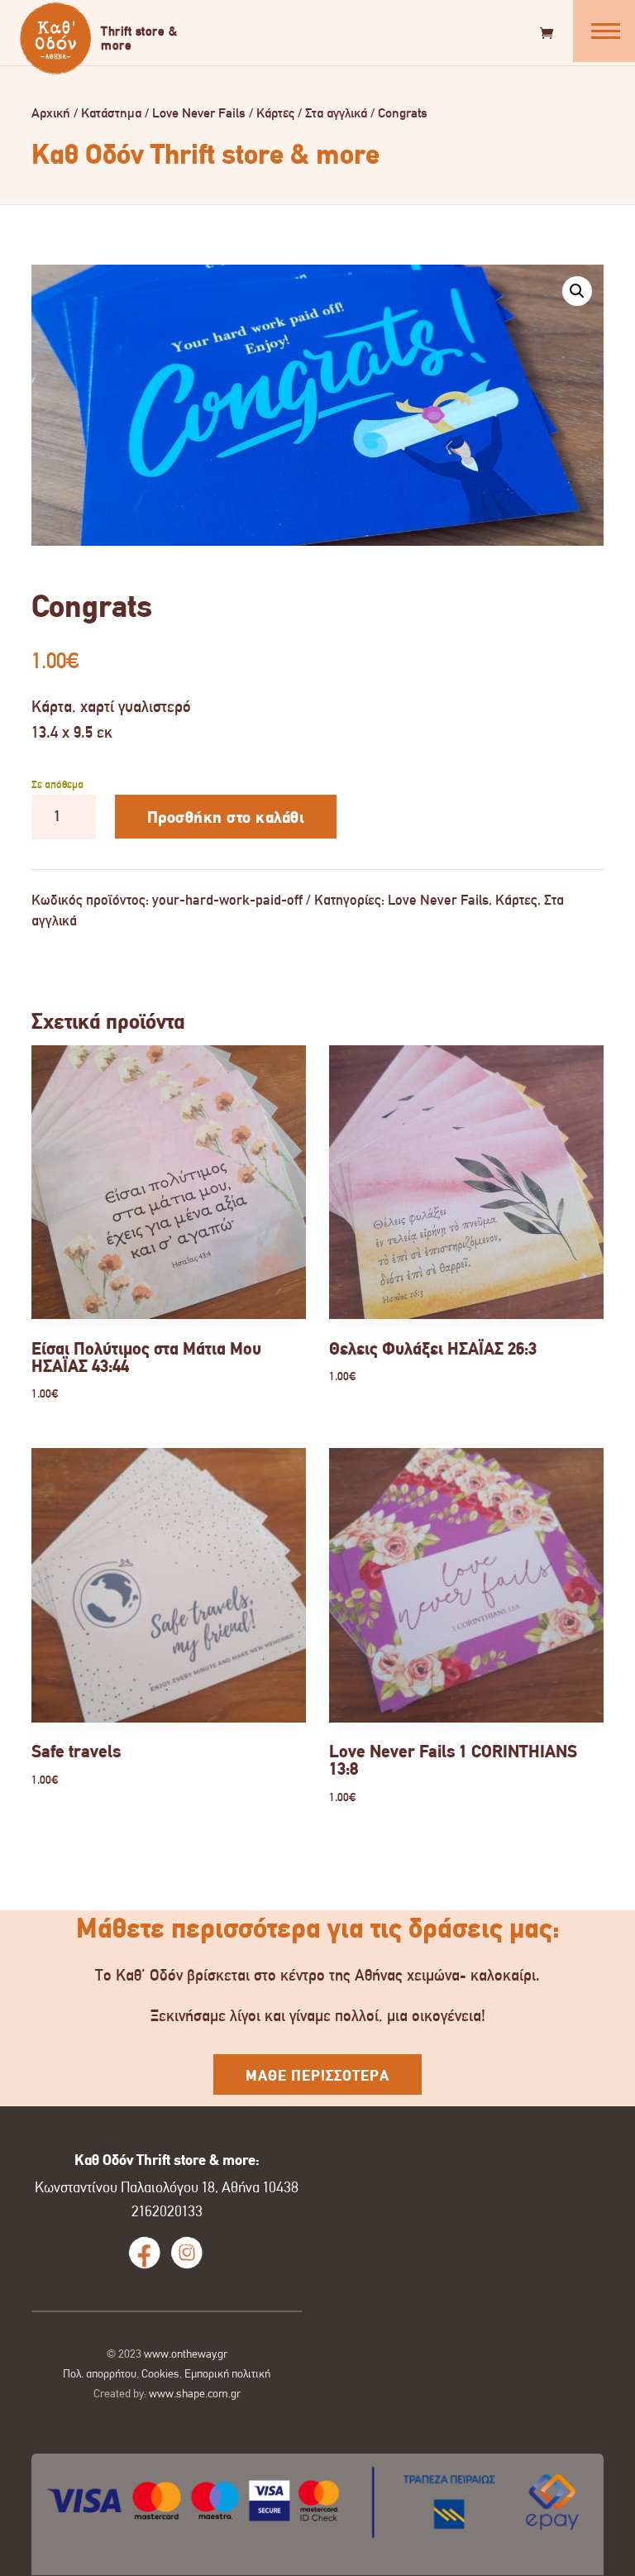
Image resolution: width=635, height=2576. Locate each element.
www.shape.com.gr (195, 2393)
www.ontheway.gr (186, 2354)
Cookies (160, 2373)
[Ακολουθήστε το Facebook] (145, 2253)
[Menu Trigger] (604, 31)
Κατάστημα (111, 113)
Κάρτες (275, 113)
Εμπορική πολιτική (227, 2373)
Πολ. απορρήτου (100, 2373)
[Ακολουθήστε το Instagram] (187, 2253)
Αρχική (51, 113)
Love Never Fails (199, 113)
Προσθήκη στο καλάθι (226, 817)
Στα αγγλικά (336, 113)
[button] (577, 291)
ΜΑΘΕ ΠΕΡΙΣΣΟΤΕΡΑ (317, 2076)
